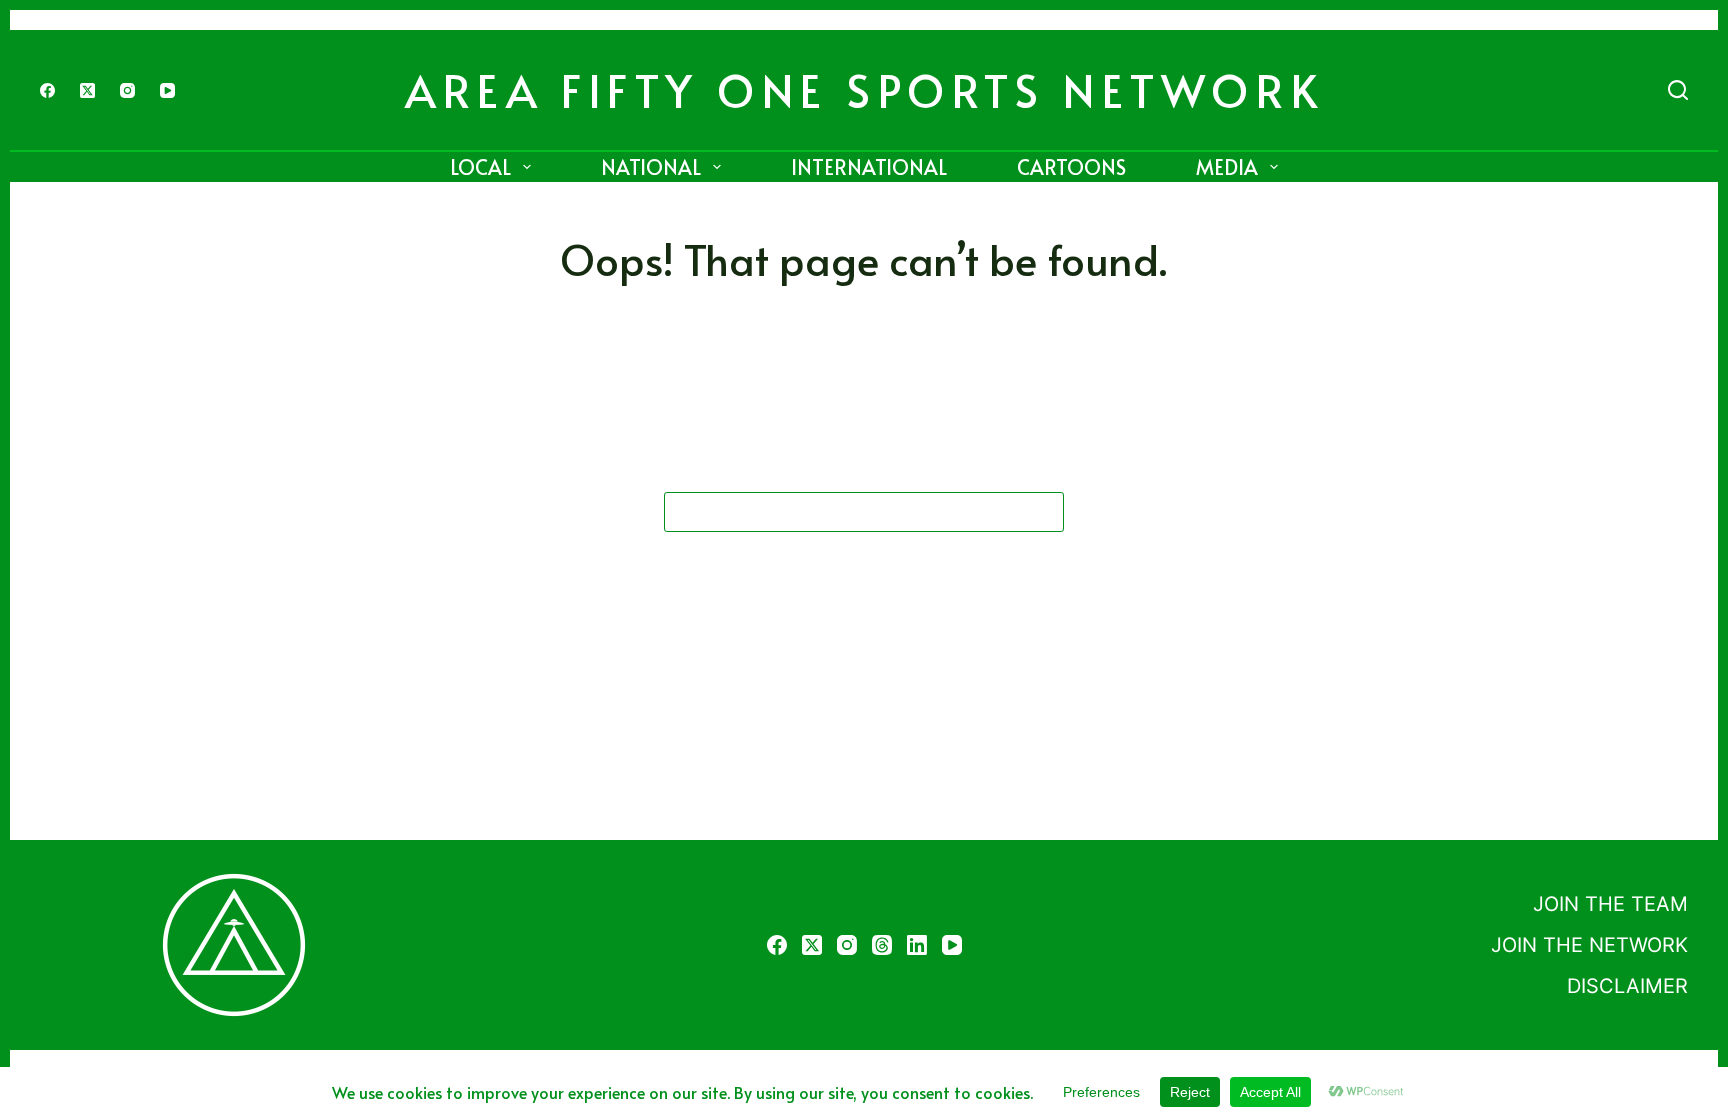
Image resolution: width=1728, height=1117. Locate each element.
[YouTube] (167, 90)
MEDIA (1227, 167)
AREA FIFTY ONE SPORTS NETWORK (864, 89)
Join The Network (1589, 945)
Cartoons (1071, 167)
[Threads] (882, 945)
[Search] (1678, 90)
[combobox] (845, 512)
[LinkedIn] (917, 945)
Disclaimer (1627, 986)
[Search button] (1044, 512)
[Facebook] (47, 90)
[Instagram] (127, 90)
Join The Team (1610, 904)
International (869, 167)
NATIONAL (651, 167)
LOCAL (480, 167)
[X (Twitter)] (87, 90)
